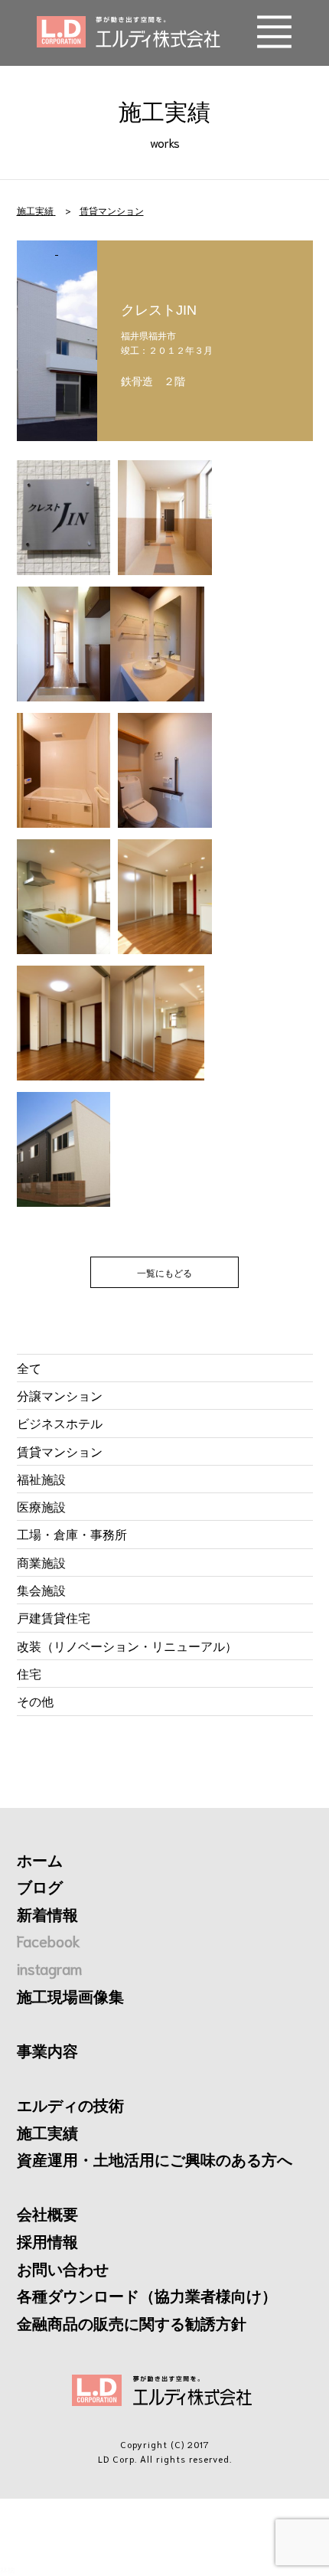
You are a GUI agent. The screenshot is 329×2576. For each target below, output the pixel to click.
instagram (49, 1968)
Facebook (48, 1940)
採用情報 (47, 2241)
